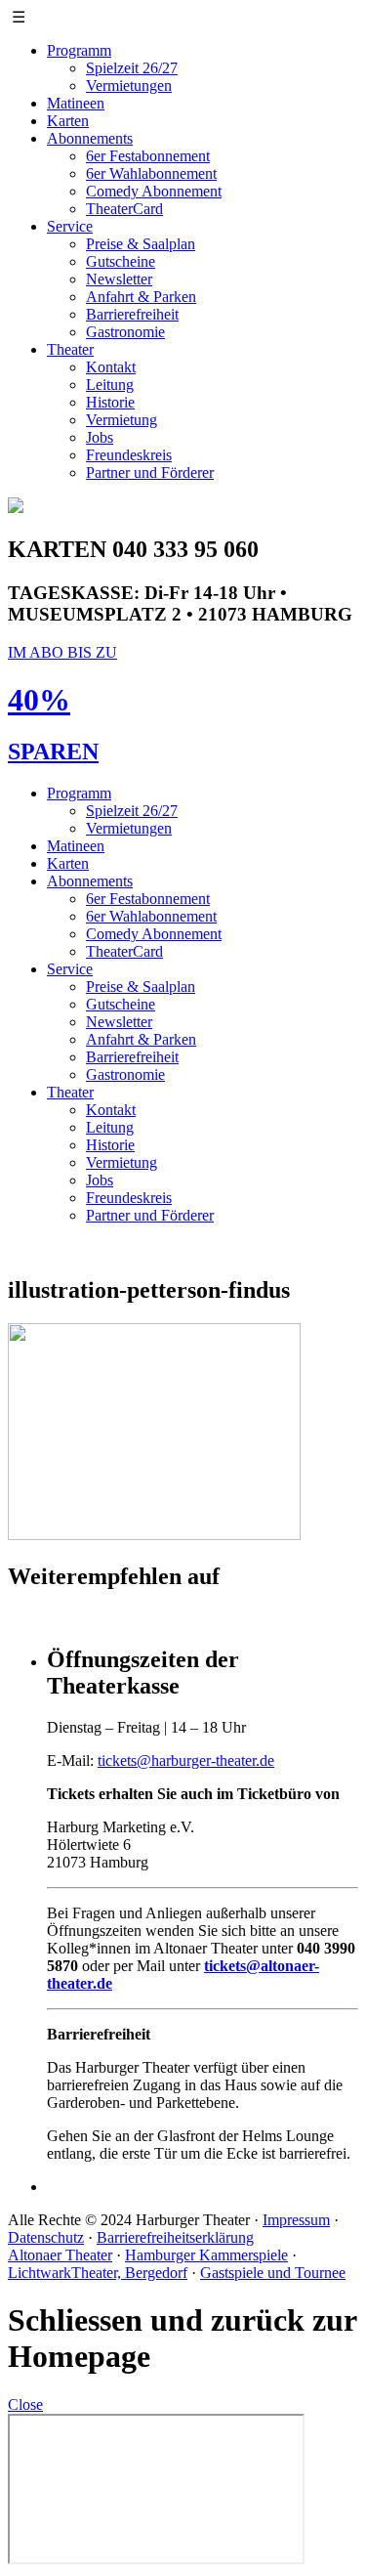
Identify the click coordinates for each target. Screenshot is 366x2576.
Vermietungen (129, 86)
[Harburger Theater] (16, 508)
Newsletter (119, 279)
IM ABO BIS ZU (62, 652)
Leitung (110, 385)
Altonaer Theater (60, 2255)
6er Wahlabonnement (151, 173)
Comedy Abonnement (154, 191)
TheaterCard (124, 209)
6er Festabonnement (148, 156)
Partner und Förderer (150, 472)
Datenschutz (46, 2237)
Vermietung (122, 420)
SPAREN (53, 751)
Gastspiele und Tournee (273, 2273)
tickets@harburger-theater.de (186, 1760)
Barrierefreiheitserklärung (175, 2237)
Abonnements (90, 138)
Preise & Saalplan (141, 244)
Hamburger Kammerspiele (206, 2255)
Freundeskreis (129, 455)
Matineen (76, 103)
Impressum (296, 2220)
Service (70, 226)
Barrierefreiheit (132, 314)
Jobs (100, 437)
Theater (70, 349)
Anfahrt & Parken (141, 297)
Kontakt (111, 367)
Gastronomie (125, 332)
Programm (79, 50)
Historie (110, 402)
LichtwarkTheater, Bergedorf (98, 2273)
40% (39, 700)
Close (25, 2404)
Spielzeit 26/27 (132, 68)
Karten (68, 121)
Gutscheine (121, 261)
